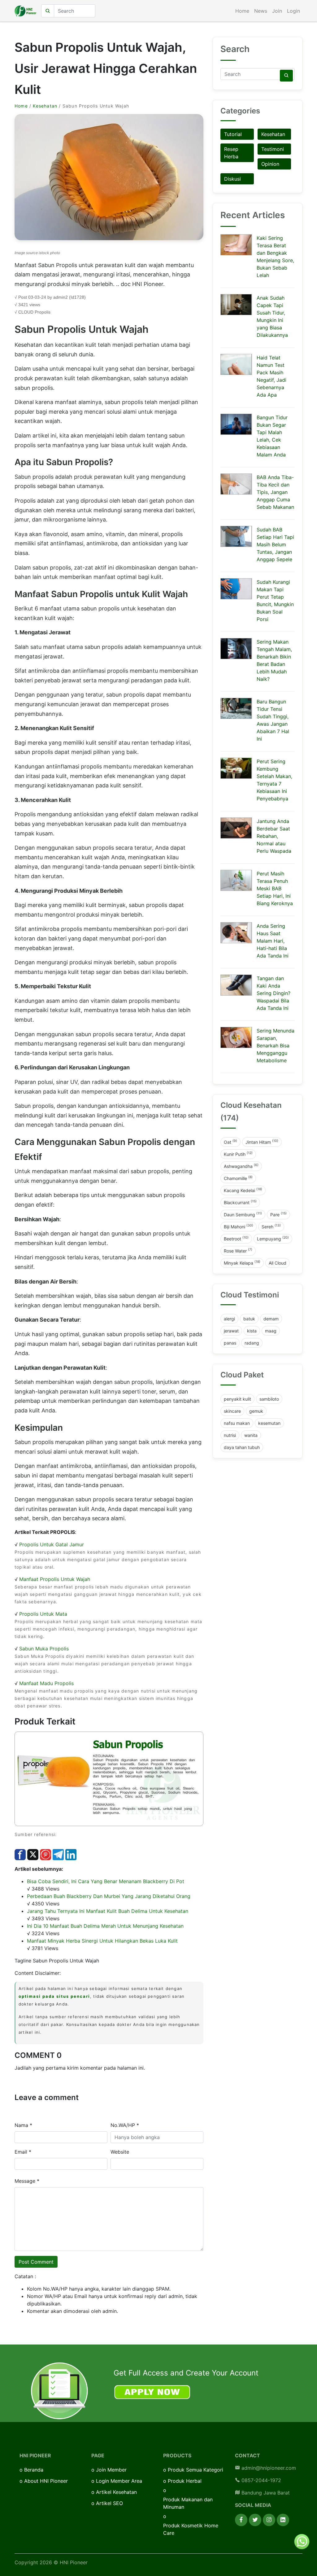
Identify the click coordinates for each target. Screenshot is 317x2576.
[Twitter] (255, 2520)
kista (252, 1331)
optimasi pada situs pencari (54, 1996)
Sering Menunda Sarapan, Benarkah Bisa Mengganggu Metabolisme (276, 1046)
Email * (23, 2152)
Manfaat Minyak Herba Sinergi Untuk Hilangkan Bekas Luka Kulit (102, 1941)
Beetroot (236, 1238)
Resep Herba (231, 153)
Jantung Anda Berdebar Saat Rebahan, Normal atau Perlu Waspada (274, 836)
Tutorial (233, 134)
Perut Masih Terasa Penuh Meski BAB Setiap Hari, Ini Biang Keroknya (275, 888)
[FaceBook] (241, 2520)
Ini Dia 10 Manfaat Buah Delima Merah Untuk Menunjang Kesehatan (105, 1926)
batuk (249, 1319)
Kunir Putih (238, 1154)
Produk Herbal (185, 2481)
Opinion (270, 164)
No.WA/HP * (125, 2125)
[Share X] (33, 1854)
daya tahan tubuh (242, 1447)
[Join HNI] (59, 2391)
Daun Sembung (243, 1214)
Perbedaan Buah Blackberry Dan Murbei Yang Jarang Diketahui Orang (109, 1896)
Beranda (34, 2470)
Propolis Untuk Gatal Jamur (52, 1544)
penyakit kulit (237, 1399)
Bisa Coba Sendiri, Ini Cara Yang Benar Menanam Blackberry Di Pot (106, 1881)
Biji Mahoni (239, 1226)
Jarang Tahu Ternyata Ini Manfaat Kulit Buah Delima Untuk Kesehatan (108, 1911)
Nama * (23, 2125)
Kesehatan (45, 106)
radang (252, 1343)
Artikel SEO (109, 2503)
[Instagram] (269, 2520)
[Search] (286, 76)
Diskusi (232, 179)
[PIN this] (46, 1854)
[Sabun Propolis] (109, 1778)
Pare (278, 1214)
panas (230, 1343)
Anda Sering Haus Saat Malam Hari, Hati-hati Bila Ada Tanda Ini (273, 941)
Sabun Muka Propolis (44, 1649)
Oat (230, 1142)
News (261, 11)
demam (271, 1319)
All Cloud (278, 1263)
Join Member (111, 2470)
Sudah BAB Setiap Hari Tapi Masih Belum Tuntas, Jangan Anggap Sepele (275, 544)
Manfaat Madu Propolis (46, 1683)
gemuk (256, 1411)
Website (120, 2152)
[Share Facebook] (20, 1854)
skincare (232, 1411)
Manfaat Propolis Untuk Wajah (55, 1579)
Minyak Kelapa (242, 1262)
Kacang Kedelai (243, 1190)
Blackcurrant (240, 1202)
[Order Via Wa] (302, 2541)
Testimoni (273, 149)
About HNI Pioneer (46, 2481)
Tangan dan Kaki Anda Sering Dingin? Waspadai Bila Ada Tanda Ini (274, 993)
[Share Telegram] (58, 1854)
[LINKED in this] (71, 1854)
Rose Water (238, 1250)
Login (293, 11)
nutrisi (230, 1435)
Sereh (271, 1226)
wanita (251, 1435)
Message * (27, 2181)
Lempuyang (273, 1238)
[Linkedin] (283, 2520)
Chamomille (238, 1178)
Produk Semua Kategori (195, 2470)
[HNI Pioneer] (25, 11)
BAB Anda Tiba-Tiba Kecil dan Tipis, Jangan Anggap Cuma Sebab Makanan (275, 492)
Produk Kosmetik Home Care (191, 2529)
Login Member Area (119, 2481)
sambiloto (269, 1399)
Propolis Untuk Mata (43, 1614)
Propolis (43, 312)
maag (271, 1331)
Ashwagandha (241, 1166)
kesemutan (269, 1423)
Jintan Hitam (262, 1142)
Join (277, 11)
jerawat (231, 1331)
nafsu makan (237, 1423)
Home (242, 11)
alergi (229, 1319)
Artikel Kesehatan (116, 2492)
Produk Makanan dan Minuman (188, 2503)
